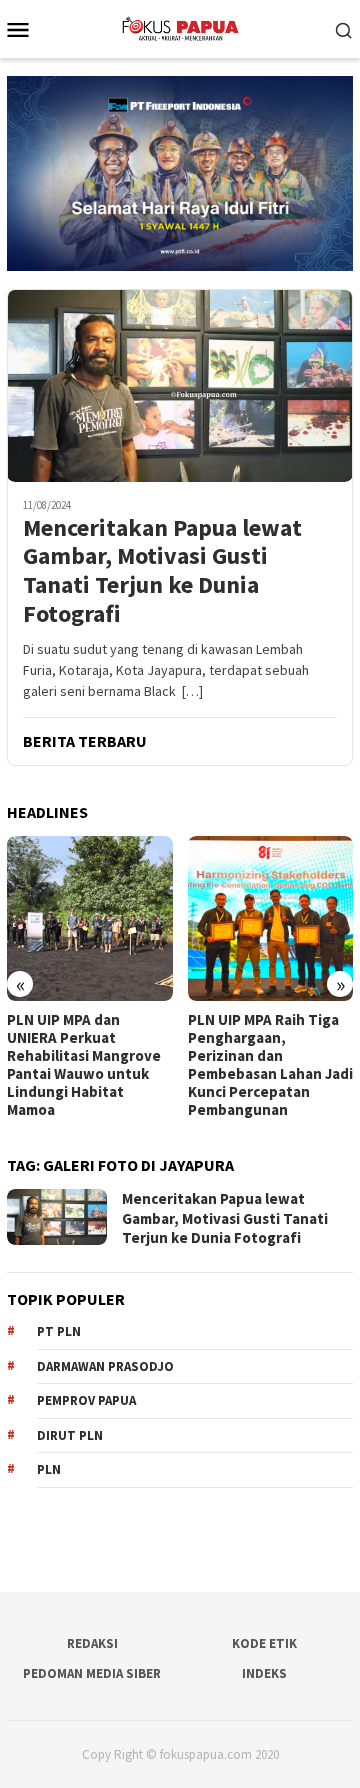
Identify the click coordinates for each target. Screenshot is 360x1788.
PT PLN (59, 1331)
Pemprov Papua (86, 1400)
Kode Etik (264, 1643)
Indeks (264, 1673)
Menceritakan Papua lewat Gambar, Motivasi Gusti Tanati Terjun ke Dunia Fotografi (162, 571)
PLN (49, 1469)
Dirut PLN (70, 1435)
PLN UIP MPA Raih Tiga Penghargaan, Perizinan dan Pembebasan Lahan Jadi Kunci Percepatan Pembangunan (270, 1065)
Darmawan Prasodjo (105, 1366)
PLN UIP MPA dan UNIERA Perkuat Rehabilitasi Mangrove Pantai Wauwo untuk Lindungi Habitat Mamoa (84, 1065)
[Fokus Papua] (179, 27)
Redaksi (92, 1643)
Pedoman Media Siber (92, 1673)
